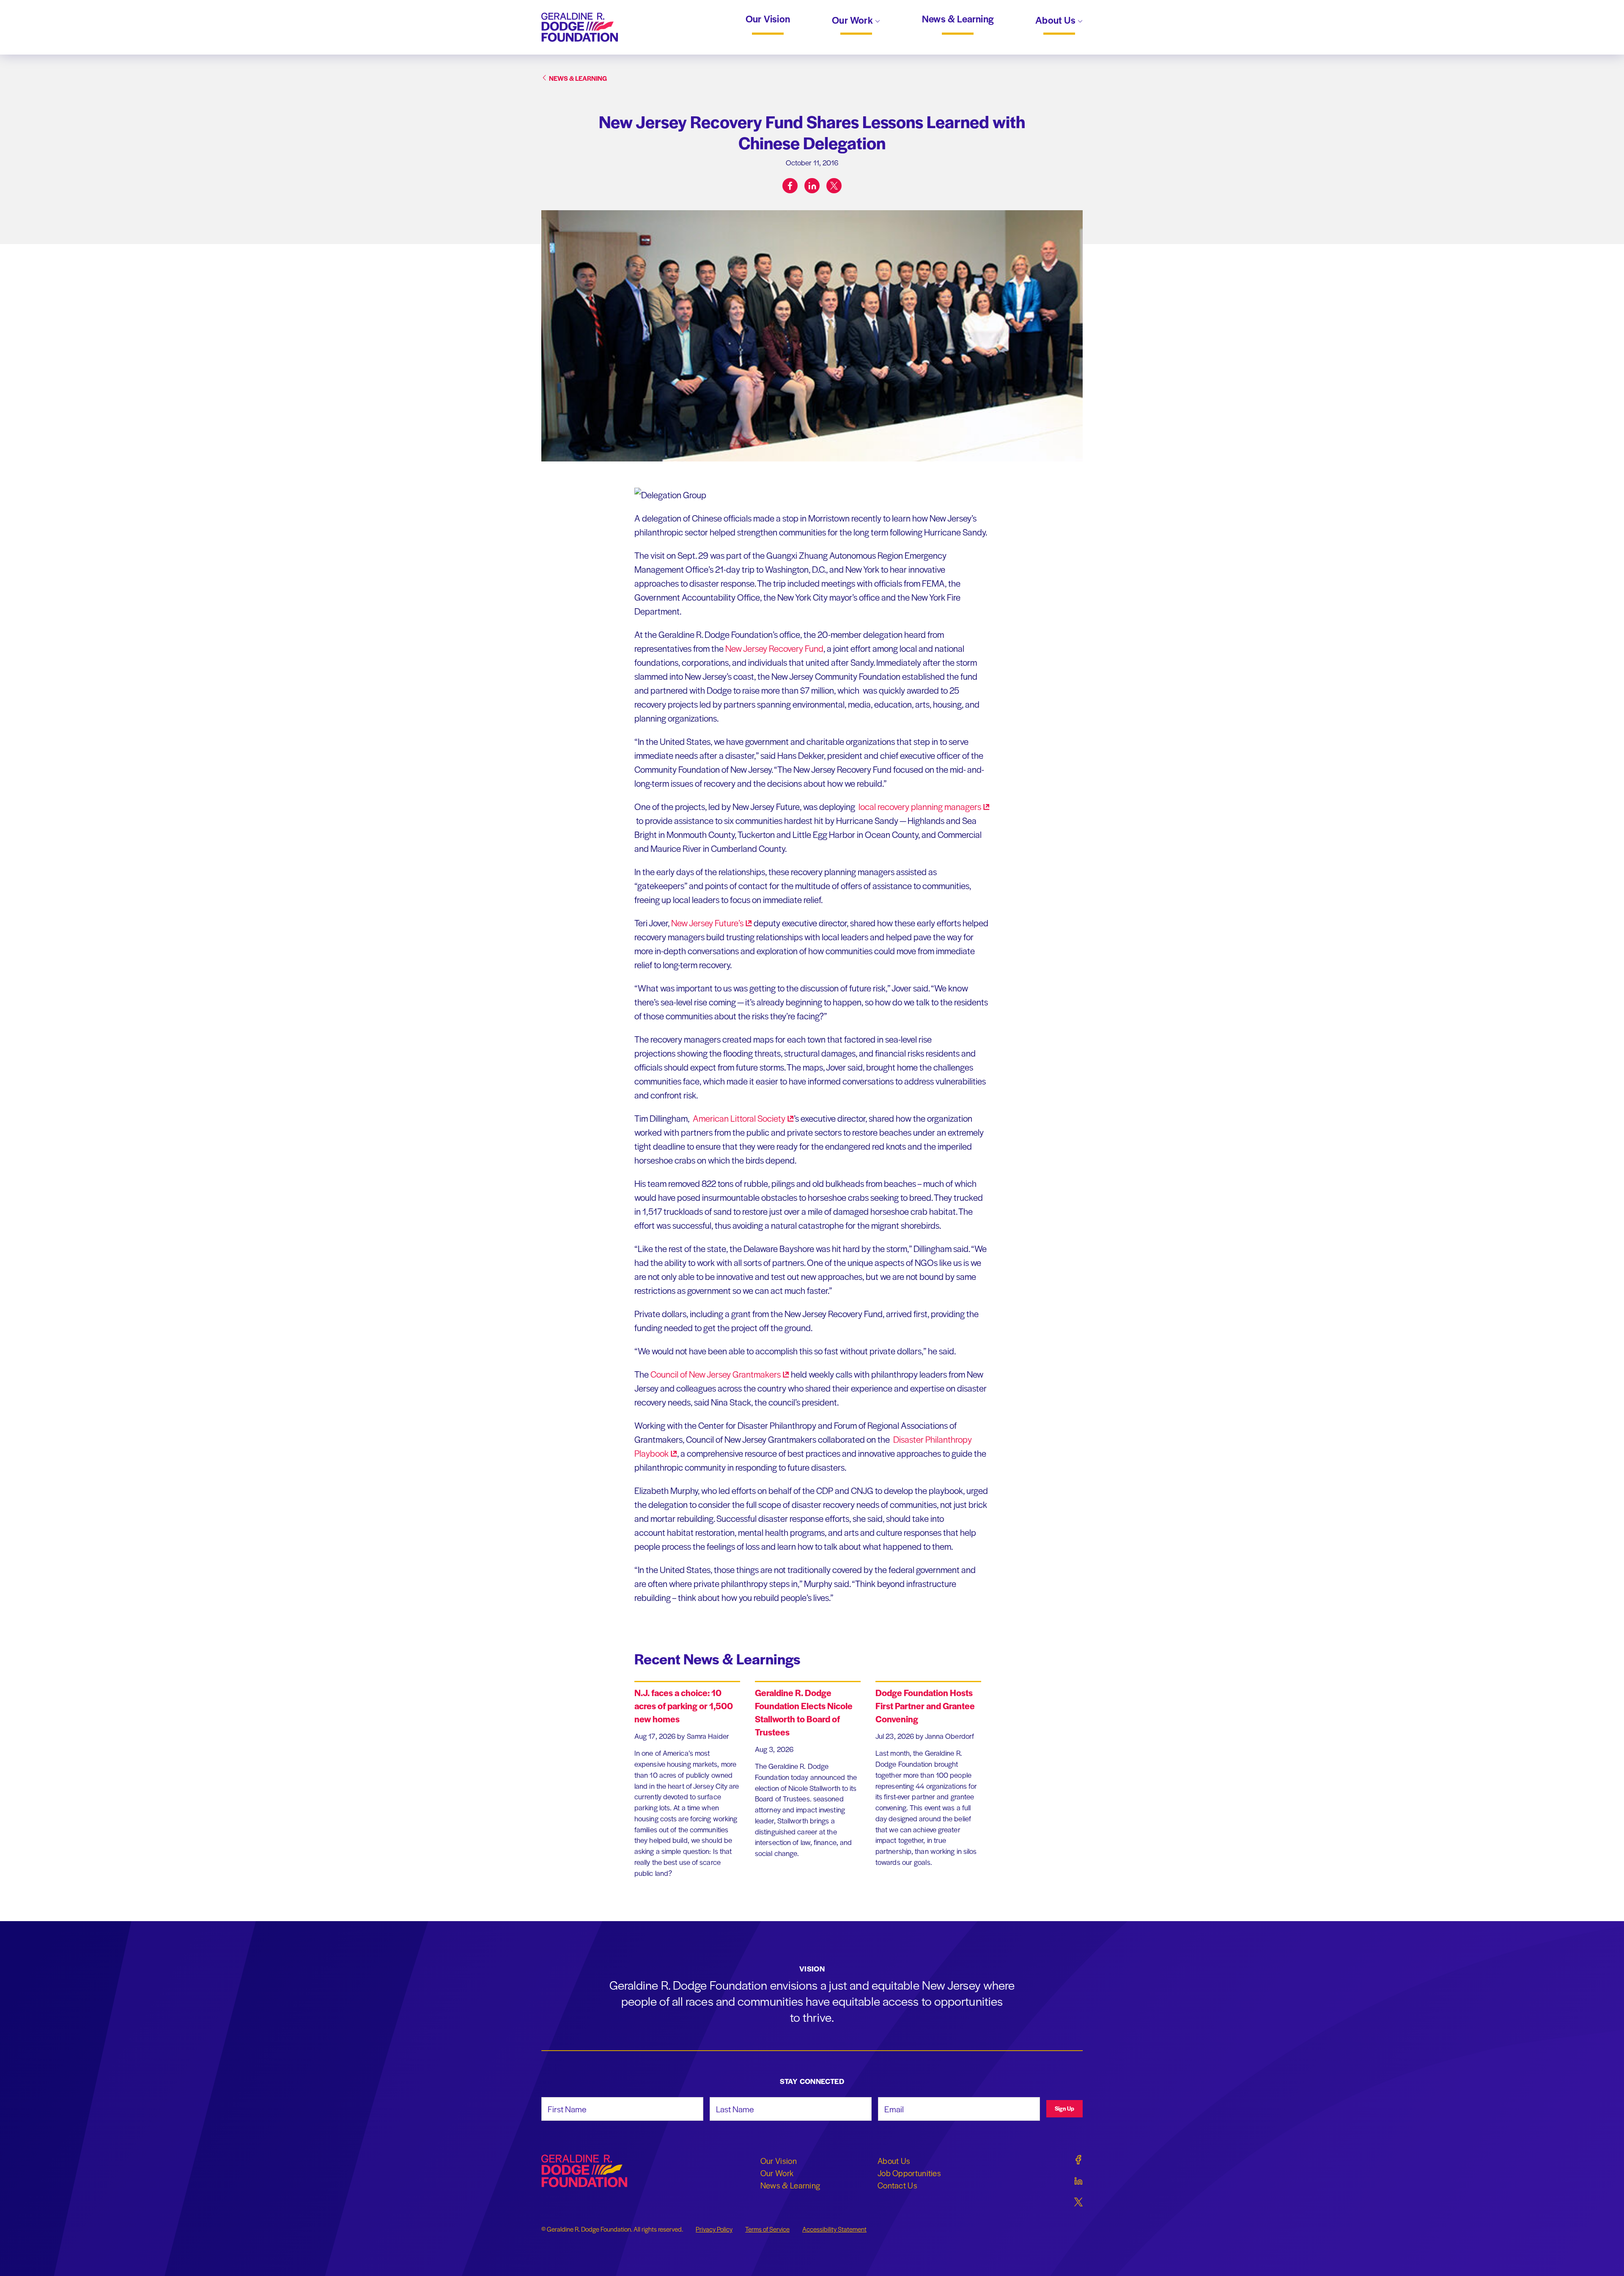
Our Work (853, 21)
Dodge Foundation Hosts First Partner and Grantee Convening (925, 1706)
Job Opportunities (909, 2173)
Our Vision (768, 19)
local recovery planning (919, 806)
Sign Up (1064, 2108)
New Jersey (707, 923)
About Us (1056, 21)
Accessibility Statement (834, 2229)
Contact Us (897, 2185)
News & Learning (958, 19)
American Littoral (738, 1118)
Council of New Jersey (716, 1374)
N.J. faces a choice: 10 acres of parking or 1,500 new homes (684, 1706)
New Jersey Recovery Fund (774, 648)
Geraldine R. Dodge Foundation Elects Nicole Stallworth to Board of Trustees (804, 1712)
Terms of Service (767, 2229)
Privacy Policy (714, 2229)
